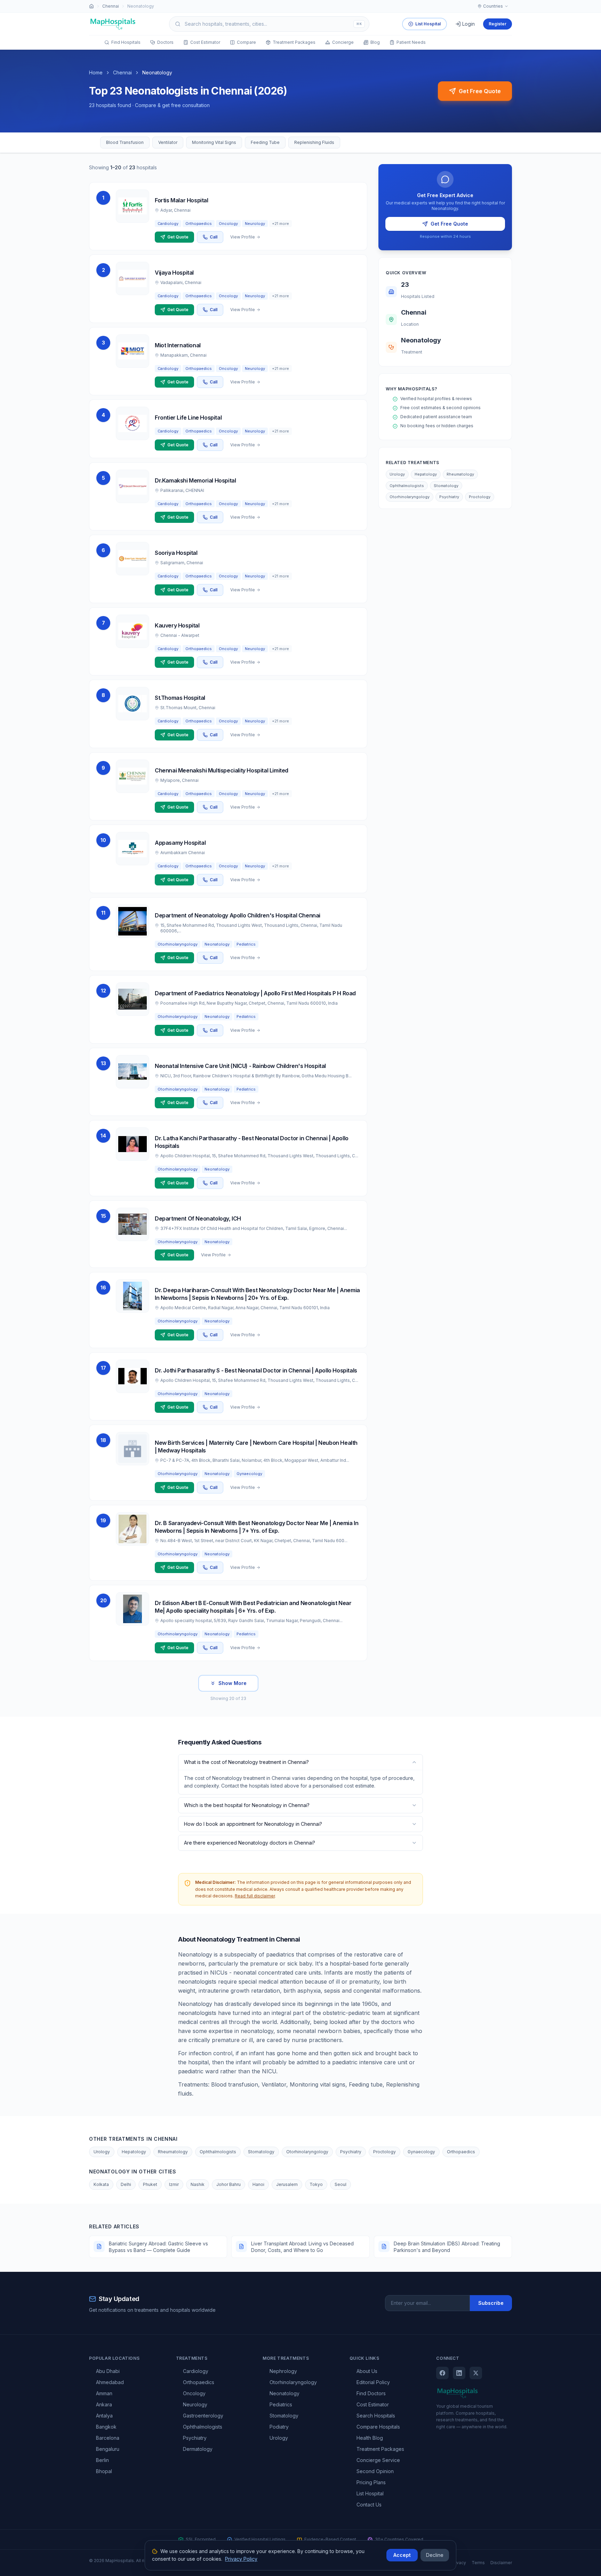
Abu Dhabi (108, 2371)
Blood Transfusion (125, 142)
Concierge (343, 42)
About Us (367, 2371)
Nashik (198, 2184)
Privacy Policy (241, 2559)
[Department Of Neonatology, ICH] (133, 1224)
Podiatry (279, 2427)
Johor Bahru (229, 2184)
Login (468, 24)
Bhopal (104, 2471)
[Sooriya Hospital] (133, 559)
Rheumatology (460, 474)
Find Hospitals (126, 42)
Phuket (150, 2184)
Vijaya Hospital (174, 273)
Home (96, 72)
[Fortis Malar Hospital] (133, 206)
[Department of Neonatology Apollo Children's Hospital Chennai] (133, 921)
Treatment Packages (294, 42)
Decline (435, 2555)
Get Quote (178, 237)
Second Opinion (375, 2471)
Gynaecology (421, 2152)
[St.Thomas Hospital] (133, 704)
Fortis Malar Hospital (182, 200)
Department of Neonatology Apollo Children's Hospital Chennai (238, 915)
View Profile (243, 237)
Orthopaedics (461, 2152)
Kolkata (101, 2184)
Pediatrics (281, 2404)
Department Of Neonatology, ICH (198, 1218)
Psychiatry (449, 497)
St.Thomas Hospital (180, 698)
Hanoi (258, 2184)
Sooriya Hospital (176, 553)
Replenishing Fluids (314, 142)
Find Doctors (371, 2393)
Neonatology (285, 2393)
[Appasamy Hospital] (133, 849)
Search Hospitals (376, 2416)
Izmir (174, 2184)
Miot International (178, 345)
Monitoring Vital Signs (214, 142)
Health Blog (370, 2438)
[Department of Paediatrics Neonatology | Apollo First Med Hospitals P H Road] (133, 999)
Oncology (194, 2393)
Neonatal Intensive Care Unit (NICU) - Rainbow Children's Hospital (240, 1066)
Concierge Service (378, 2460)
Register (498, 24)
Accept (402, 2555)
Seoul (340, 2184)
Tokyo (316, 2184)
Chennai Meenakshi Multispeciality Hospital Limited (222, 770)
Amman (104, 2393)
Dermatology (198, 2449)
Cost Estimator (205, 42)
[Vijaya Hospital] (133, 278)
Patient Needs (411, 42)
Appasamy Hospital (180, 843)
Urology (397, 474)
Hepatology (426, 474)
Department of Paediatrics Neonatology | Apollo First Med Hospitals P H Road (255, 993)
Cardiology (196, 2371)
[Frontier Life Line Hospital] (133, 423)
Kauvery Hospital (177, 625)
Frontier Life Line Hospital (188, 418)
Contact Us (369, 2505)
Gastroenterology (203, 2416)
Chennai (111, 6)
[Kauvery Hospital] (133, 631)
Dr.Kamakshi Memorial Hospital (195, 480)
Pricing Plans (371, 2482)
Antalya (104, 2416)
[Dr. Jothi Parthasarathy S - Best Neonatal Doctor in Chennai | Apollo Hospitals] (133, 1376)
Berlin (102, 2460)
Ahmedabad (110, 2382)
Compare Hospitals (378, 2427)
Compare (246, 42)
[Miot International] (133, 351)
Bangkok (106, 2427)
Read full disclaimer (255, 1896)
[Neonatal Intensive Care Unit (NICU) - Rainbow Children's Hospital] (133, 1072)
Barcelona (108, 2438)
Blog (375, 42)
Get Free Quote (480, 91)
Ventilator (168, 142)
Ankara (104, 2404)
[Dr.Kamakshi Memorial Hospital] (133, 486)
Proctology (480, 497)
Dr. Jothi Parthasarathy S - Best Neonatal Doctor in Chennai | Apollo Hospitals (256, 1370)
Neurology (195, 2404)
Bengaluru (108, 2449)
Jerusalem (287, 2184)
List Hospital (428, 24)
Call (214, 237)
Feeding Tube (265, 142)
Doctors (165, 42)
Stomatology (446, 486)
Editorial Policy (373, 2382)
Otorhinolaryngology (410, 497)
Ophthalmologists (407, 486)
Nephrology (283, 2371)
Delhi (126, 2184)
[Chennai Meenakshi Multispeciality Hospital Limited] (133, 776)
